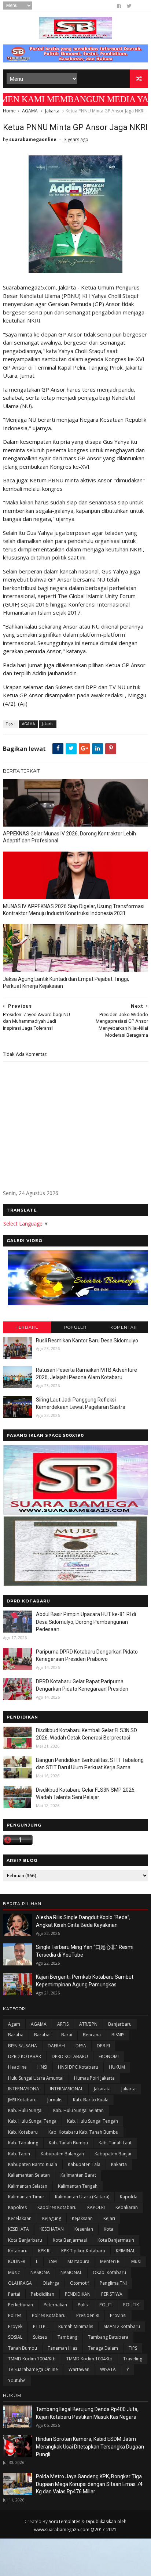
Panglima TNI (113, 2283)
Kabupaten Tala (84, 2164)
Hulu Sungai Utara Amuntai (36, 2078)
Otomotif (80, 2283)
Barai (67, 2035)
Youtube (17, 2380)
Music (14, 2272)
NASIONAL (71, 2272)
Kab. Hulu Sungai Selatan (78, 2110)
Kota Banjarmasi (70, 2240)
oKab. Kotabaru (109, 2272)
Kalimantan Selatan (28, 2186)
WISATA (108, 2369)
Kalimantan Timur (26, 2197)
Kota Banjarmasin (116, 2240)
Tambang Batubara (108, 2337)
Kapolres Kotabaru (57, 2207)
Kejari (109, 2218)
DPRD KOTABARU (70, 2056)
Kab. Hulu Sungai (25, 2110)
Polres (15, 2315)
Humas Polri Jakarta (94, 2078)
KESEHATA (19, 2229)
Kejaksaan (82, 2218)
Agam (14, 2024)
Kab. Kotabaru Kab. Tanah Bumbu (83, 2132)
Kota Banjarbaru (25, 2240)
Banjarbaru (120, 2024)
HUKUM (117, 2067)
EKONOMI (109, 2056)
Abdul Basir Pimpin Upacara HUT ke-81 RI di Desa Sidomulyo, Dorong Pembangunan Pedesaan (86, 1622)
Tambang (67, 2337)
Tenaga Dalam (103, 2348)
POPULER (75, 1327)
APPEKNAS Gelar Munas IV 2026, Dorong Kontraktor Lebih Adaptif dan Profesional (69, 837)
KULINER (17, 2261)
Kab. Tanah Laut (115, 2143)
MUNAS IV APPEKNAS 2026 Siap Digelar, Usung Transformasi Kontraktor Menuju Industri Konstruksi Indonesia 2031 (74, 910)
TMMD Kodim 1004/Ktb (32, 2359)
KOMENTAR (124, 1327)
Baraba (16, 2035)
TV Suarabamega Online (33, 2369)
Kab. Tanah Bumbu (68, 2143)
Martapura (78, 2261)
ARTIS (63, 2024)
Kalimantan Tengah (78, 2186)
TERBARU (27, 1327)
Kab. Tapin (19, 2154)
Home (9, 111)
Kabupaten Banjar (113, 2154)
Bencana (92, 2035)
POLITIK (131, 2305)
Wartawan (79, 2369)
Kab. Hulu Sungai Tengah (93, 2121)
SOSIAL (15, 2337)
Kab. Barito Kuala (91, 2100)
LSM (53, 2261)
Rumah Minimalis (76, 2326)
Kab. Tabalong (23, 2143)
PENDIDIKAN (78, 2294)
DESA (81, 2046)
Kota (108, 2229)
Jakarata (102, 2089)
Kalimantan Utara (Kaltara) (82, 2197)
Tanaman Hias (62, 2348)
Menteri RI (110, 2261)
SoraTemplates (65, 2521)
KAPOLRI (96, 2207)
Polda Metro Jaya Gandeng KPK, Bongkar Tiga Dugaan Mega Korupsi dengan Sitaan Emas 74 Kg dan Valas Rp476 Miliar (89, 2484)
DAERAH (56, 2046)
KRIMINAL (126, 2251)
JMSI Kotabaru (22, 2100)
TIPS (133, 2348)
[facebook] (119, 6)
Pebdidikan (43, 2294)
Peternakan (55, 2305)
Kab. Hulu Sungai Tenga (32, 2121)
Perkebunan (21, 2305)
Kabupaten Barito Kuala (33, 2164)
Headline (17, 2067)
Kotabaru (18, 2251)
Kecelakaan (20, 2218)
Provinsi (118, 2315)
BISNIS (118, 2035)
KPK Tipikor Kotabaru (83, 2251)
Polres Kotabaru (49, 2315)
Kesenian (84, 2229)
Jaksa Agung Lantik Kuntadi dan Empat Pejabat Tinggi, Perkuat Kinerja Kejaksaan (66, 983)
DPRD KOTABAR (25, 2056)
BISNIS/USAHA (23, 2046)
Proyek (15, 2326)
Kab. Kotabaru (23, 2132)
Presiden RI (88, 2315)
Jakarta (52, 111)
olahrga (51, 2283)
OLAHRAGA (20, 2283)
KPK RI (44, 2251)
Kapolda (129, 2197)
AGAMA (30, 111)
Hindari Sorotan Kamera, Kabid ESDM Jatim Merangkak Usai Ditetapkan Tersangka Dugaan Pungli (90, 2447)
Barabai (42, 2035)
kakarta (119, 2164)
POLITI (106, 2305)
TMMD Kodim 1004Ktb (89, 2359)
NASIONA (40, 2272)
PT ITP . (40, 2326)
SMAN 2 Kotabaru (122, 2326)
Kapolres (17, 2207)
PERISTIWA (112, 2294)
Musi (136, 2261)
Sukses (40, 2337)
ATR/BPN (88, 2024)
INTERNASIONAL (67, 2089)
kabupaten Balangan (62, 2154)
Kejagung (52, 2218)
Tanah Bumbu (23, 2348)
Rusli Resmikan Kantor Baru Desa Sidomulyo (87, 1341)
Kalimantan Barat (78, 2175)
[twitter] (129, 6)
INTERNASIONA (24, 2089)
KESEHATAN (52, 2229)
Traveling (133, 2359)
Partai (14, 2294)
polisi (83, 2305)
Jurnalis (55, 2100)
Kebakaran (127, 2207)
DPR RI (103, 2046)
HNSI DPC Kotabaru (78, 2067)
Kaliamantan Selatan (29, 2175)
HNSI (42, 2067)
